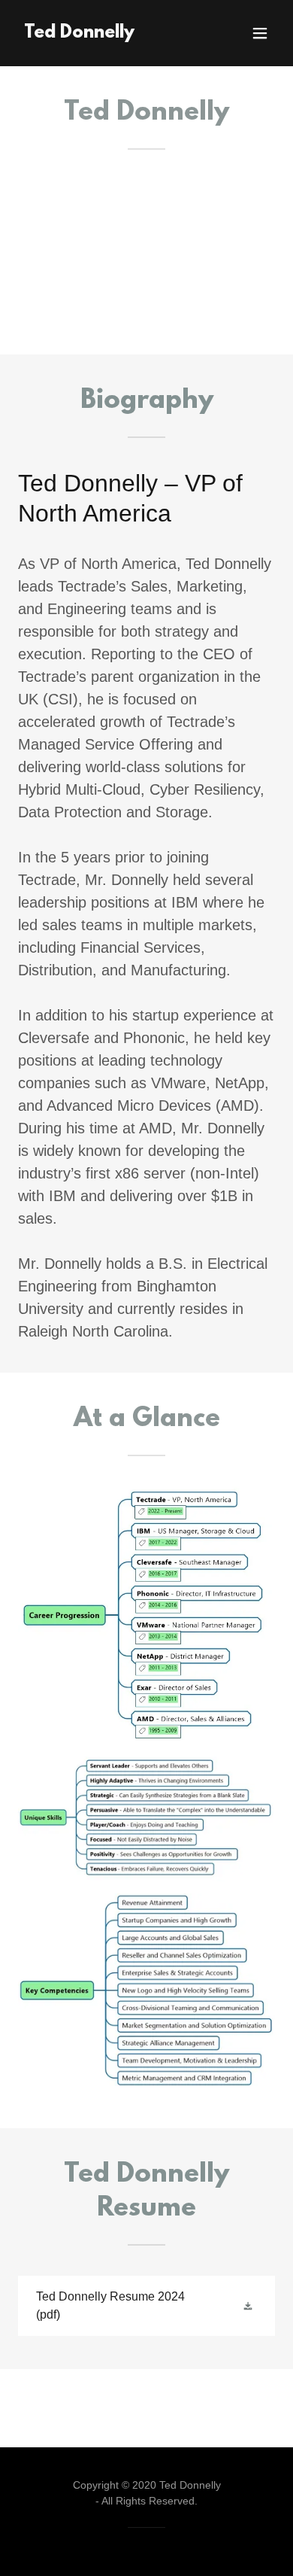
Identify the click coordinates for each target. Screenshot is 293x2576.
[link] (79, 33)
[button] (260, 33)
